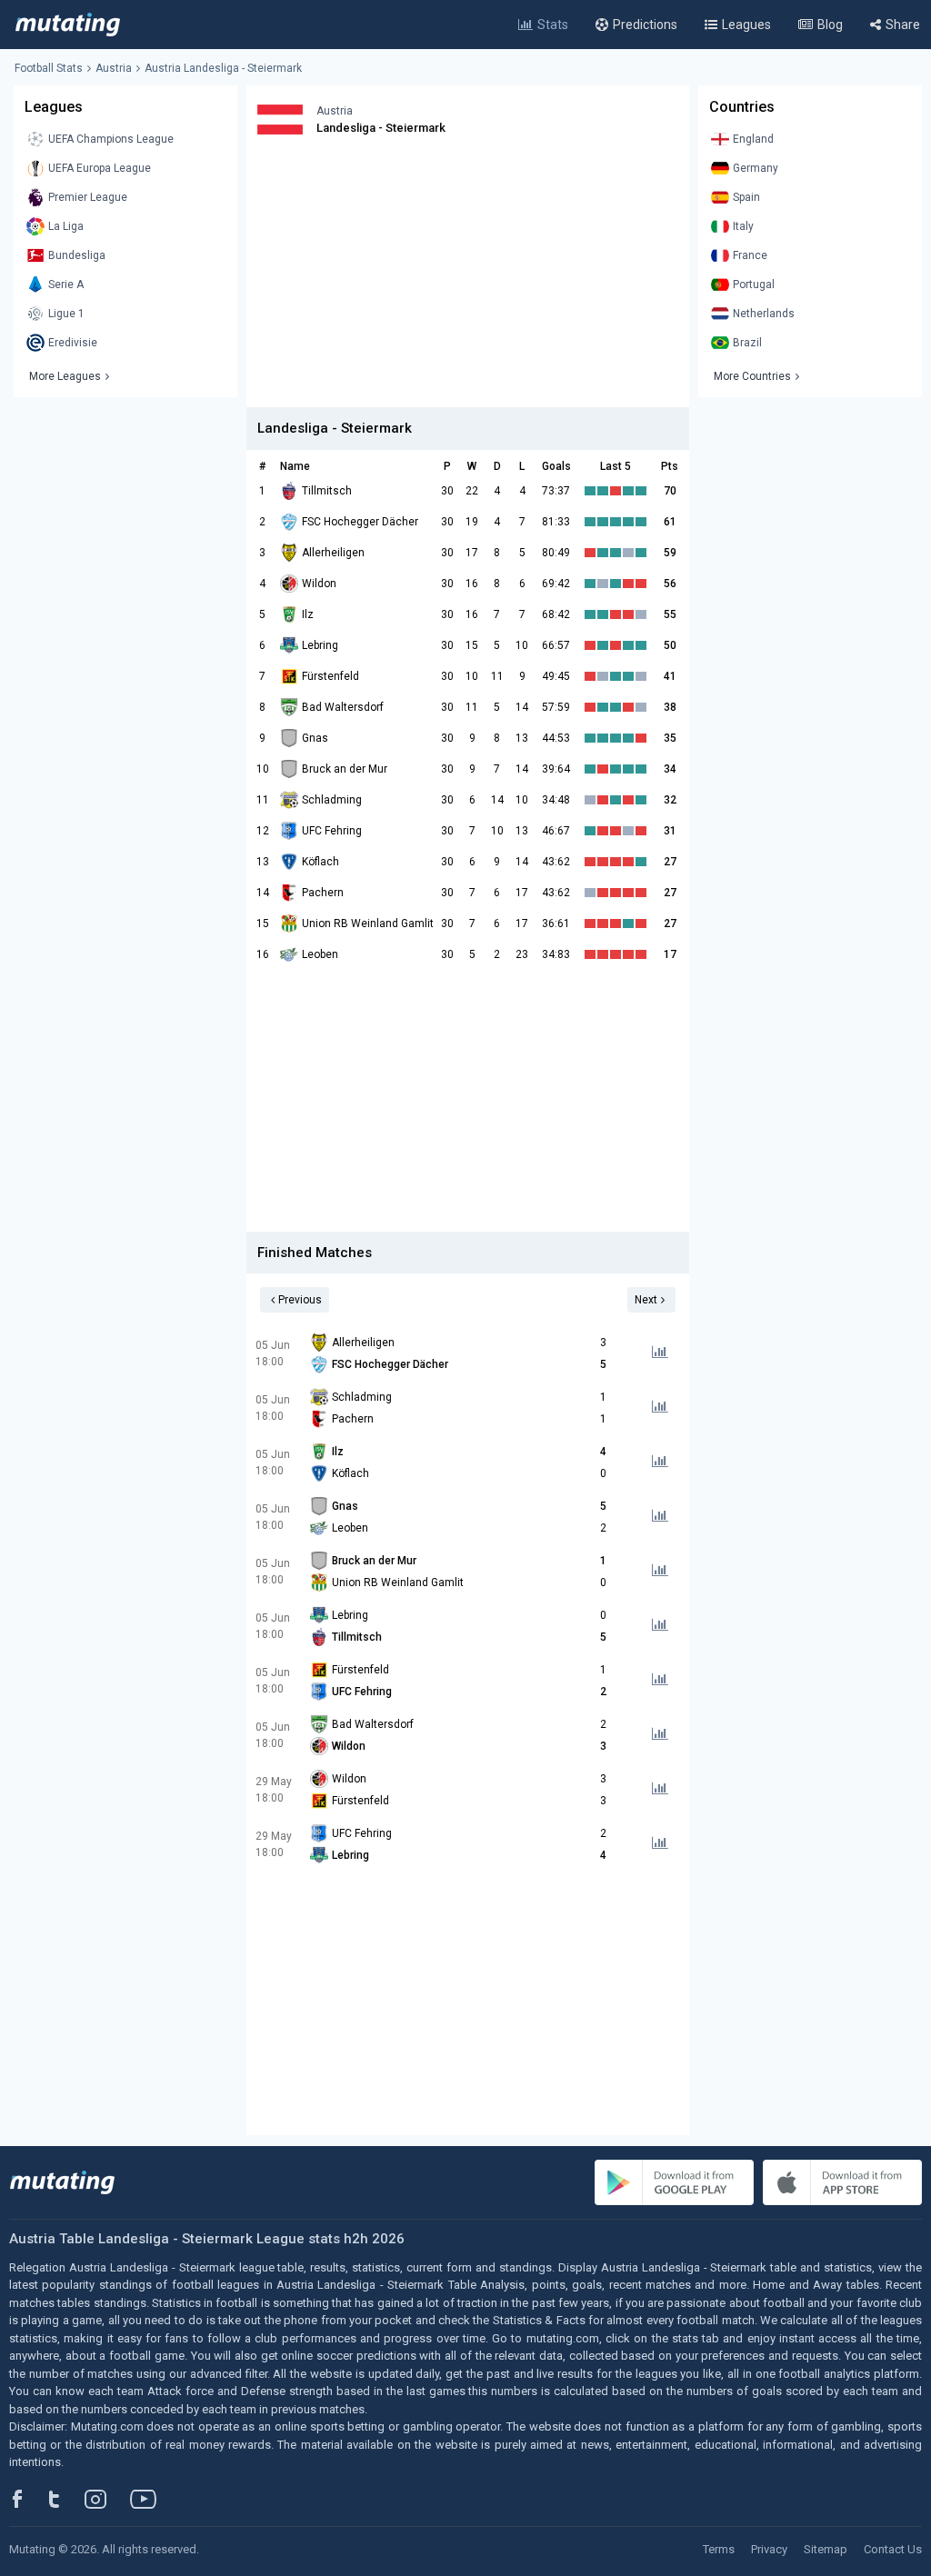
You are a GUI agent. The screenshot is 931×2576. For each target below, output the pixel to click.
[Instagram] (109, 2499)
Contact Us (893, 2549)
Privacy (769, 2549)
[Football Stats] (68, 25)
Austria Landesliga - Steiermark (223, 68)
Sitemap (826, 2549)
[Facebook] (27, 2499)
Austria (114, 68)
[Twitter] (66, 2499)
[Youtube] (150, 2499)
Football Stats (49, 68)
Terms (719, 2549)
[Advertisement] (468, 280)
